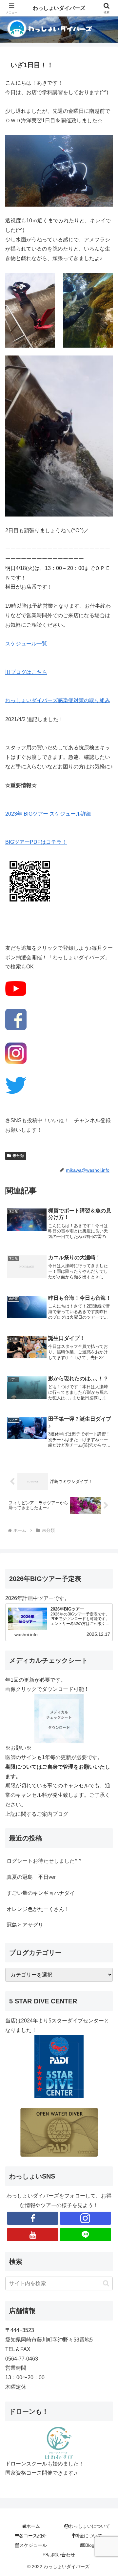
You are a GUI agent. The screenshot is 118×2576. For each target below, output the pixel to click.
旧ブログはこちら (26, 672)
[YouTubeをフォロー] (33, 2235)
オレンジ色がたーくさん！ (38, 1909)
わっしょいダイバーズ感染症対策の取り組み (58, 700)
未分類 (18, 1156)
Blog (90, 2545)
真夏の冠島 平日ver (31, 1877)
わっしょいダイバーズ (59, 8)
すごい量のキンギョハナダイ (41, 1893)
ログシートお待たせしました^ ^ (44, 1861)
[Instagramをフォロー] (85, 2218)
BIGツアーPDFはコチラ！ (36, 842)
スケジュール (33, 2545)
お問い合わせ (61, 2555)
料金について (88, 2536)
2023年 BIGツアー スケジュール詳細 (48, 814)
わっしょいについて (89, 2526)
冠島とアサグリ (25, 1925)
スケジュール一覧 (26, 644)
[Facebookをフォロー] (33, 2218)
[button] (106, 2283)
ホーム (33, 2526)
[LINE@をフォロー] (85, 2235)
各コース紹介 (33, 2536)
